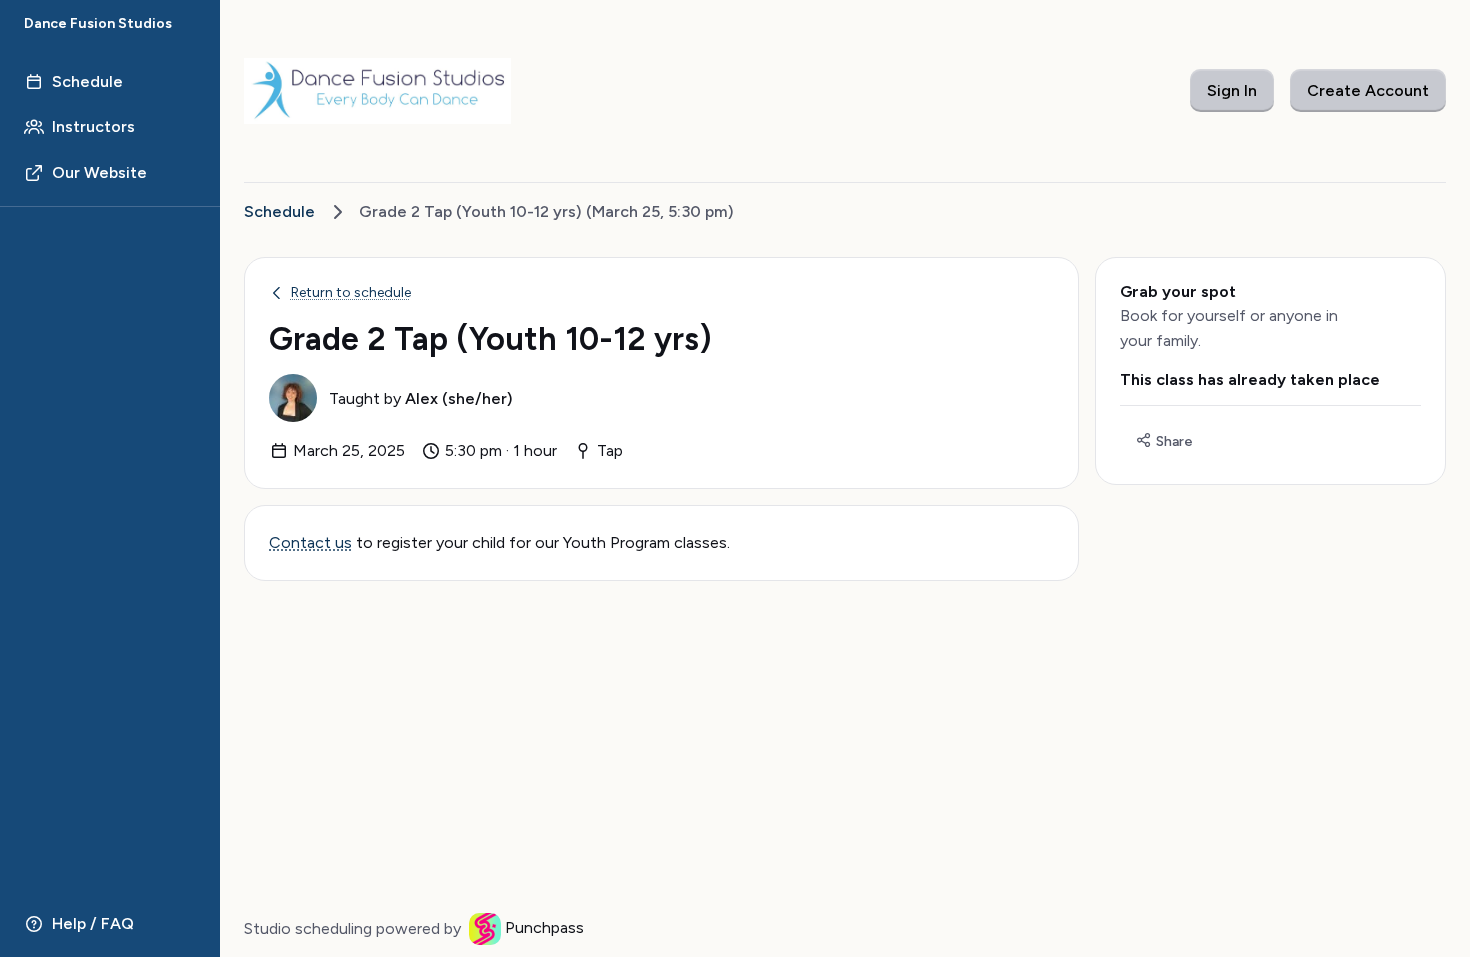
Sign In (1232, 90)
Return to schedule (351, 292)
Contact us (310, 542)
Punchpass (544, 927)
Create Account (1368, 90)
